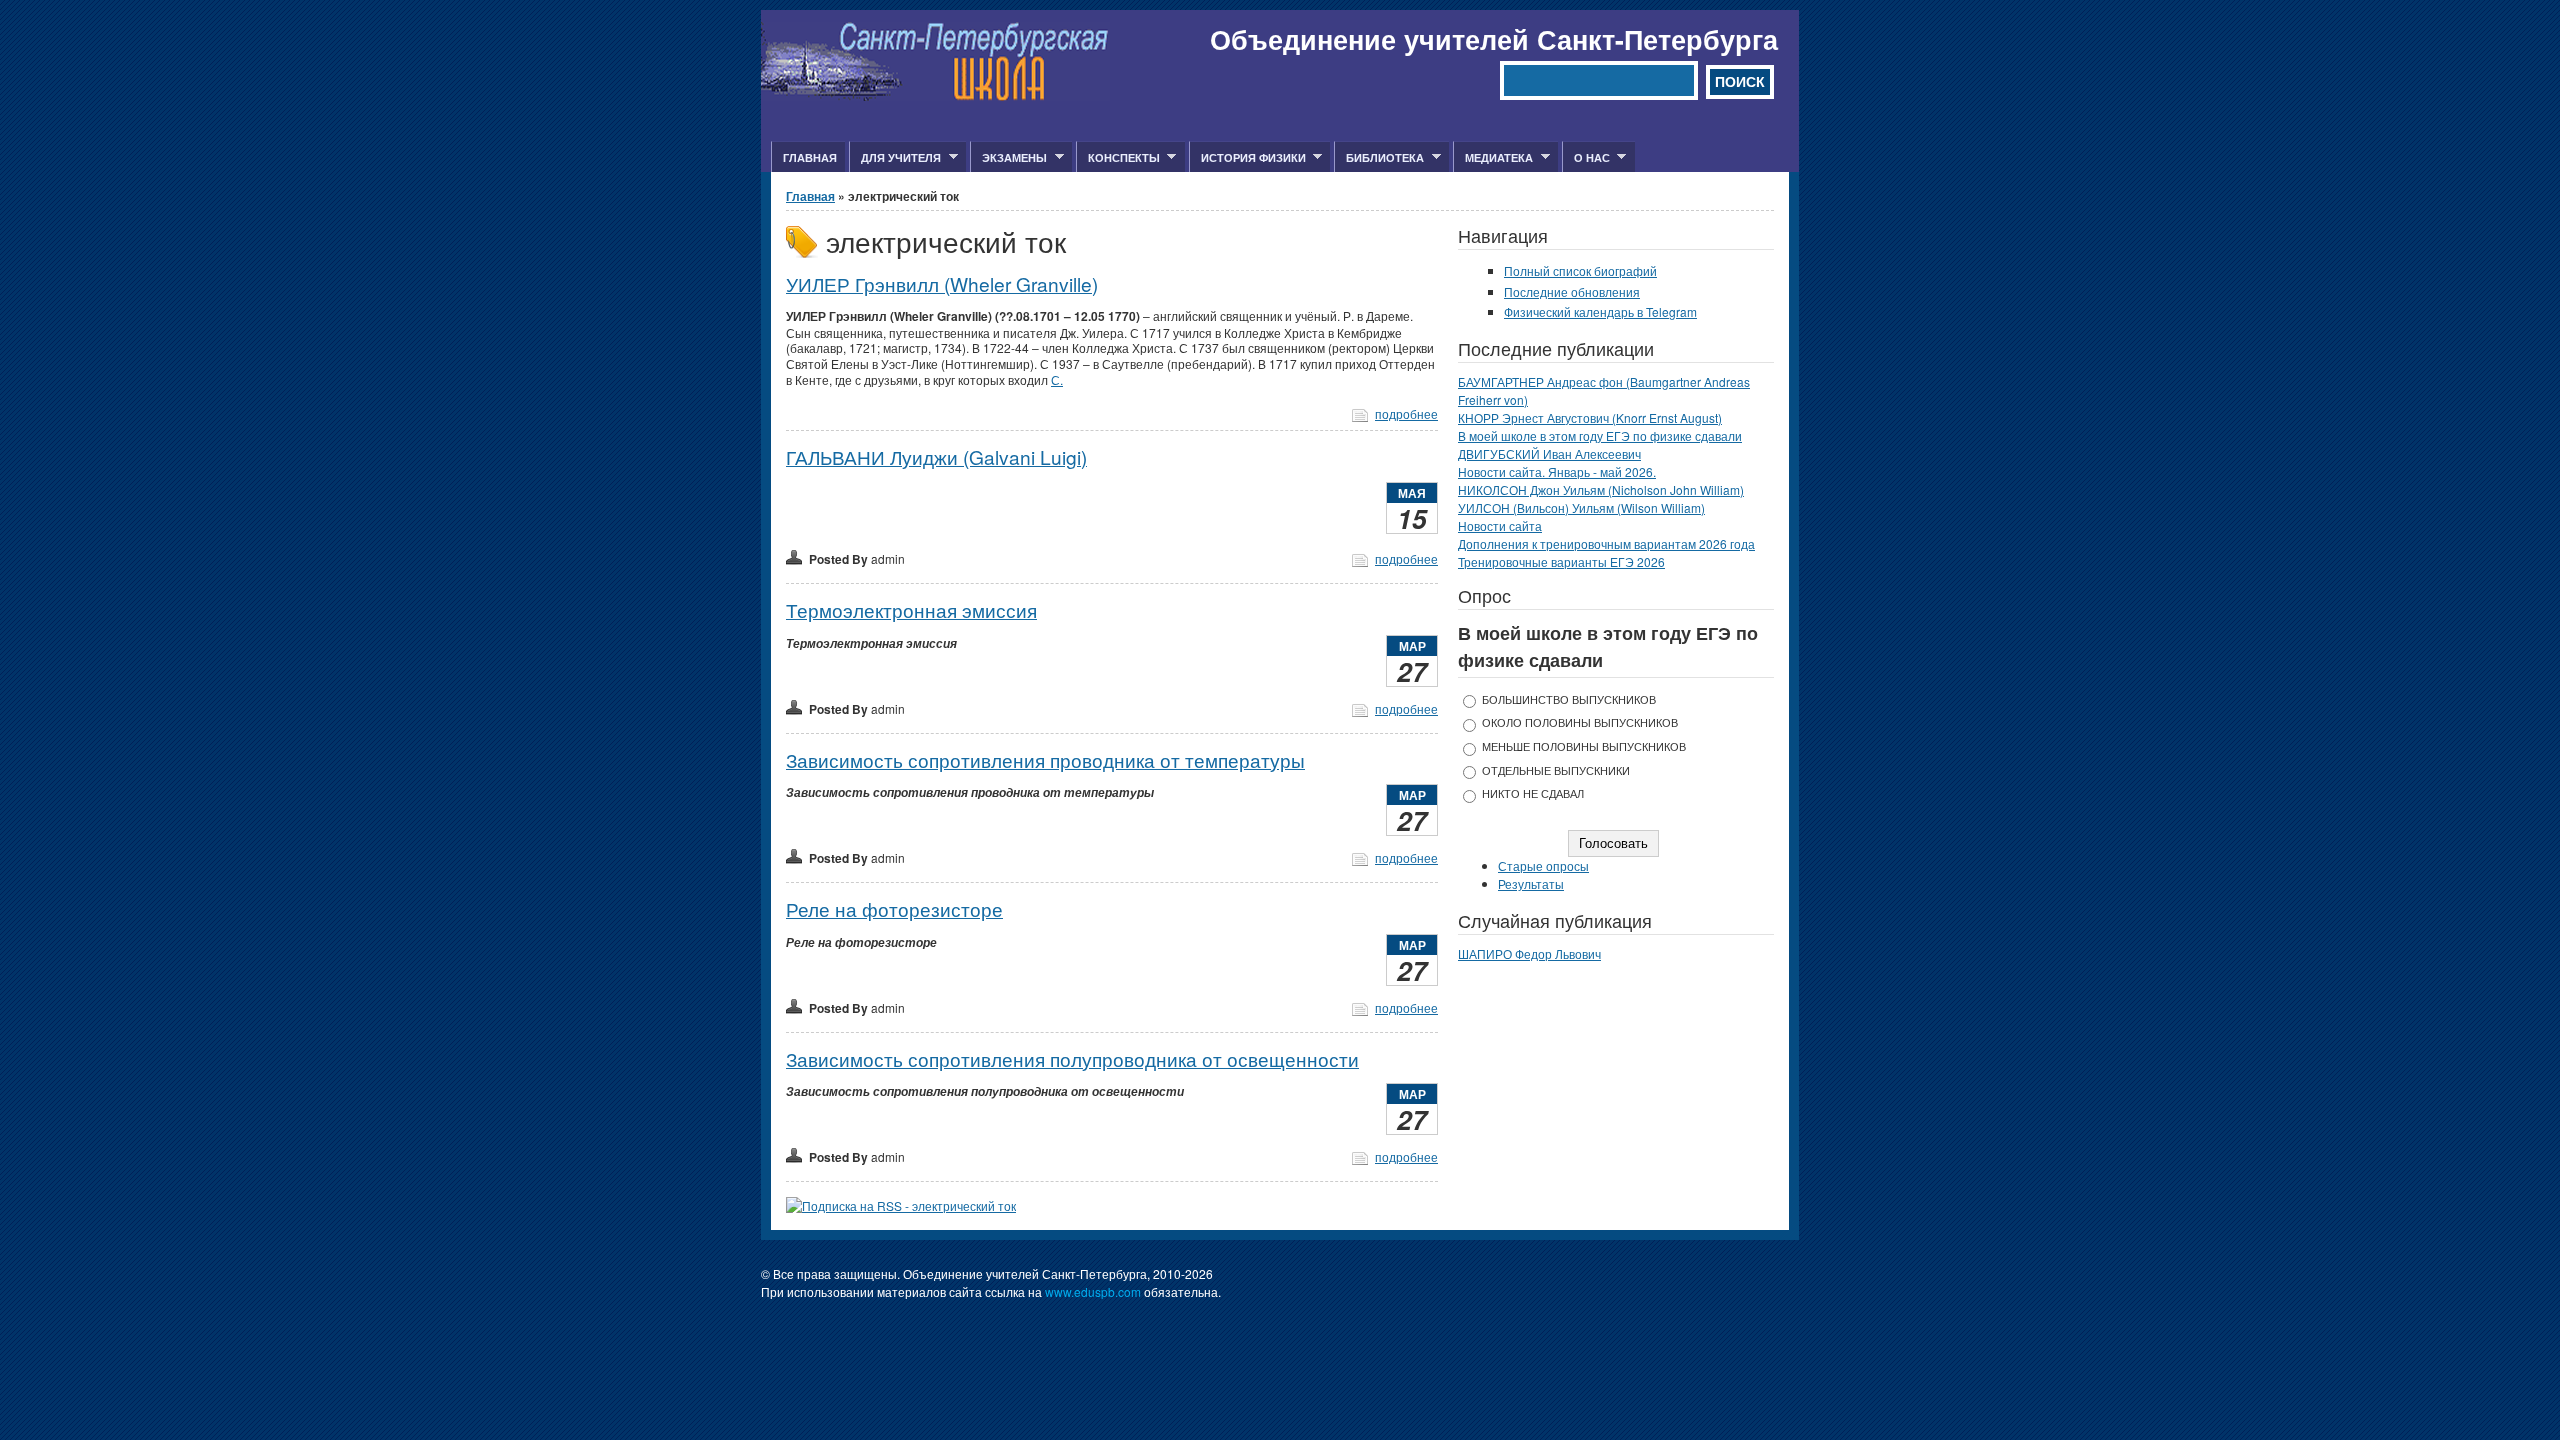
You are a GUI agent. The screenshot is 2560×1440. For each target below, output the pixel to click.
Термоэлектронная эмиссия (911, 609)
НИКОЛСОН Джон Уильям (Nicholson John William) (1601, 489)
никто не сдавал (1533, 793)
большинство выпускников (1569, 699)
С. (1057, 379)
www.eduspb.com (1093, 1291)
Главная (810, 157)
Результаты (1531, 883)
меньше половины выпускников (1584, 746)
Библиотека (1379, 158)
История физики (1247, 158)
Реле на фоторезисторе (894, 908)
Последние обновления (1572, 291)
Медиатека (1493, 158)
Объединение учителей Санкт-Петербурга (1494, 39)
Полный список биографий (1580, 270)
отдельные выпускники (1556, 770)
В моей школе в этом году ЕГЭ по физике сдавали (1600, 435)
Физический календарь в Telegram (1600, 311)
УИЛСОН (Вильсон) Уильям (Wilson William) (1581, 507)
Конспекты (1118, 158)
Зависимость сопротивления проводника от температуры (1045, 759)
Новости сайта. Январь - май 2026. (1557, 471)
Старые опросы (1543, 865)
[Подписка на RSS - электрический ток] (901, 1205)
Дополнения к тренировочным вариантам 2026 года (1606, 543)
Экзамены (1008, 158)
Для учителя (895, 158)
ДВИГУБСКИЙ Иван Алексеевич (1549, 453)
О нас (1586, 158)
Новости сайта (1500, 525)
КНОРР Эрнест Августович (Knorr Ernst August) (1590, 417)
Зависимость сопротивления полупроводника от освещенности (1072, 1058)
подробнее (1406, 413)
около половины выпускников (1580, 722)
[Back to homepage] (935, 95)
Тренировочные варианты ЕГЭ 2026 (1561, 561)
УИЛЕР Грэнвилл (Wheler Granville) (942, 283)
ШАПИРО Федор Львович (1529, 953)
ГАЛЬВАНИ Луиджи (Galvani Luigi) (936, 456)
